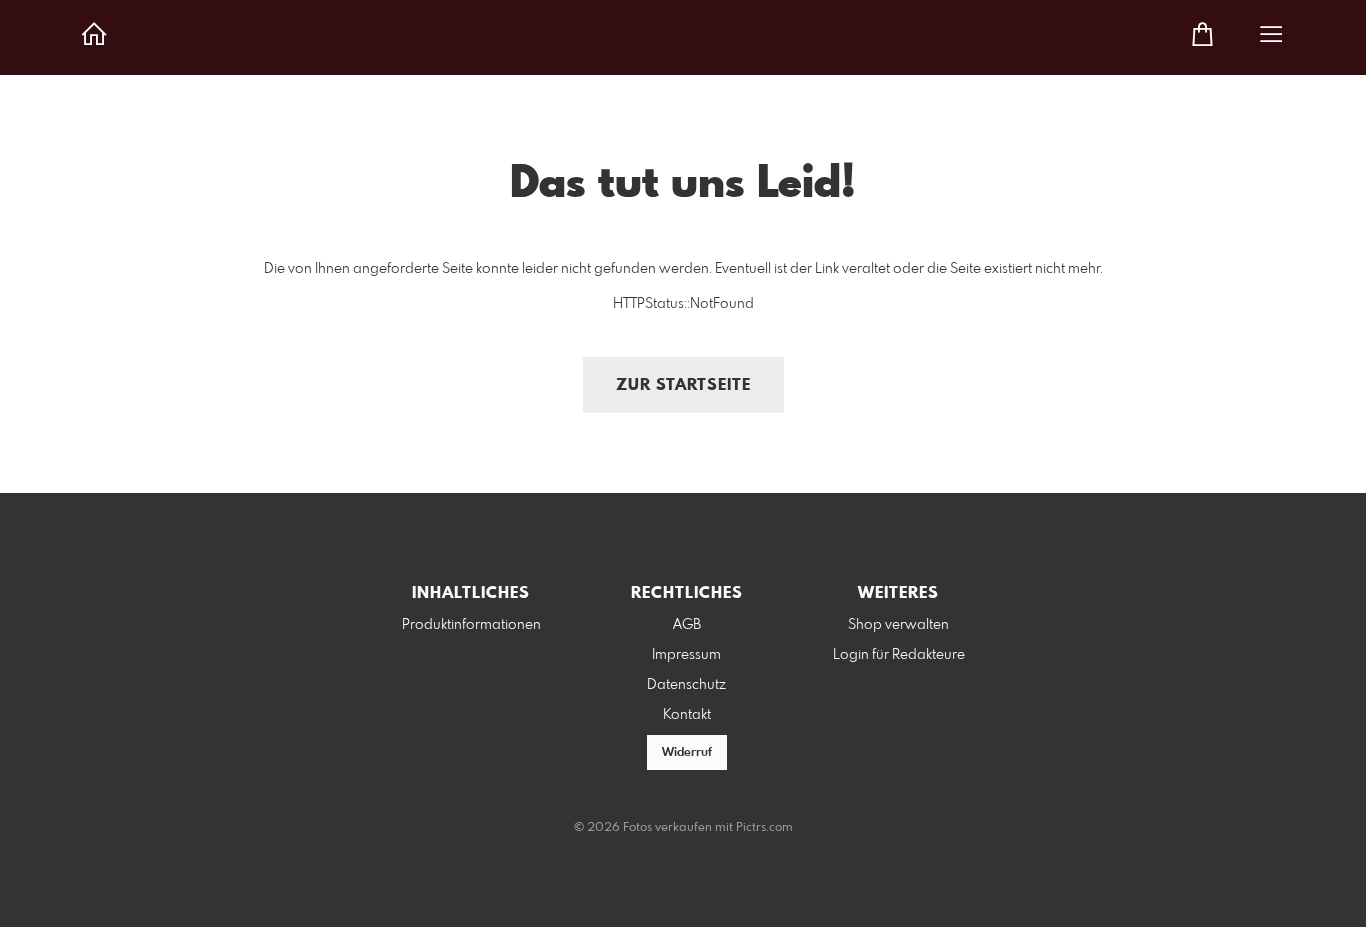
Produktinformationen (471, 625)
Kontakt (687, 715)
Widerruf (687, 753)
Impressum (686, 655)
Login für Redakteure (899, 655)
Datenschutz (686, 685)
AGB (687, 625)
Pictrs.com (764, 828)
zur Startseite (683, 385)
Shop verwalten (898, 625)
